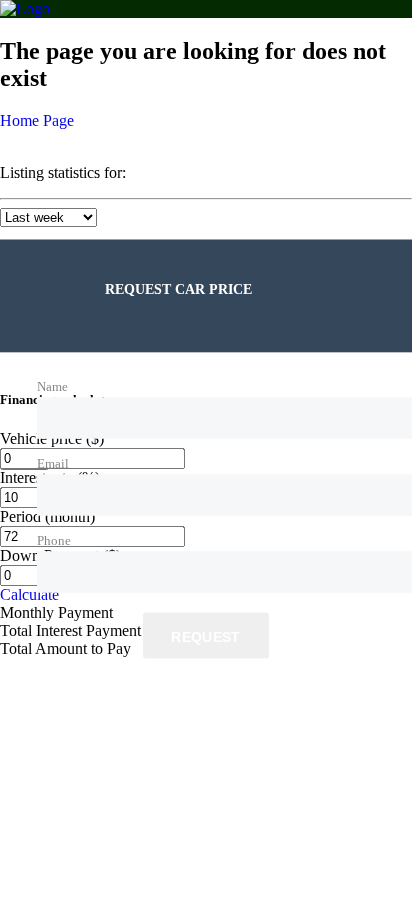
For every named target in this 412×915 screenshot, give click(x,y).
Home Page (37, 120)
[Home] (25, 8)
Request (205, 636)
